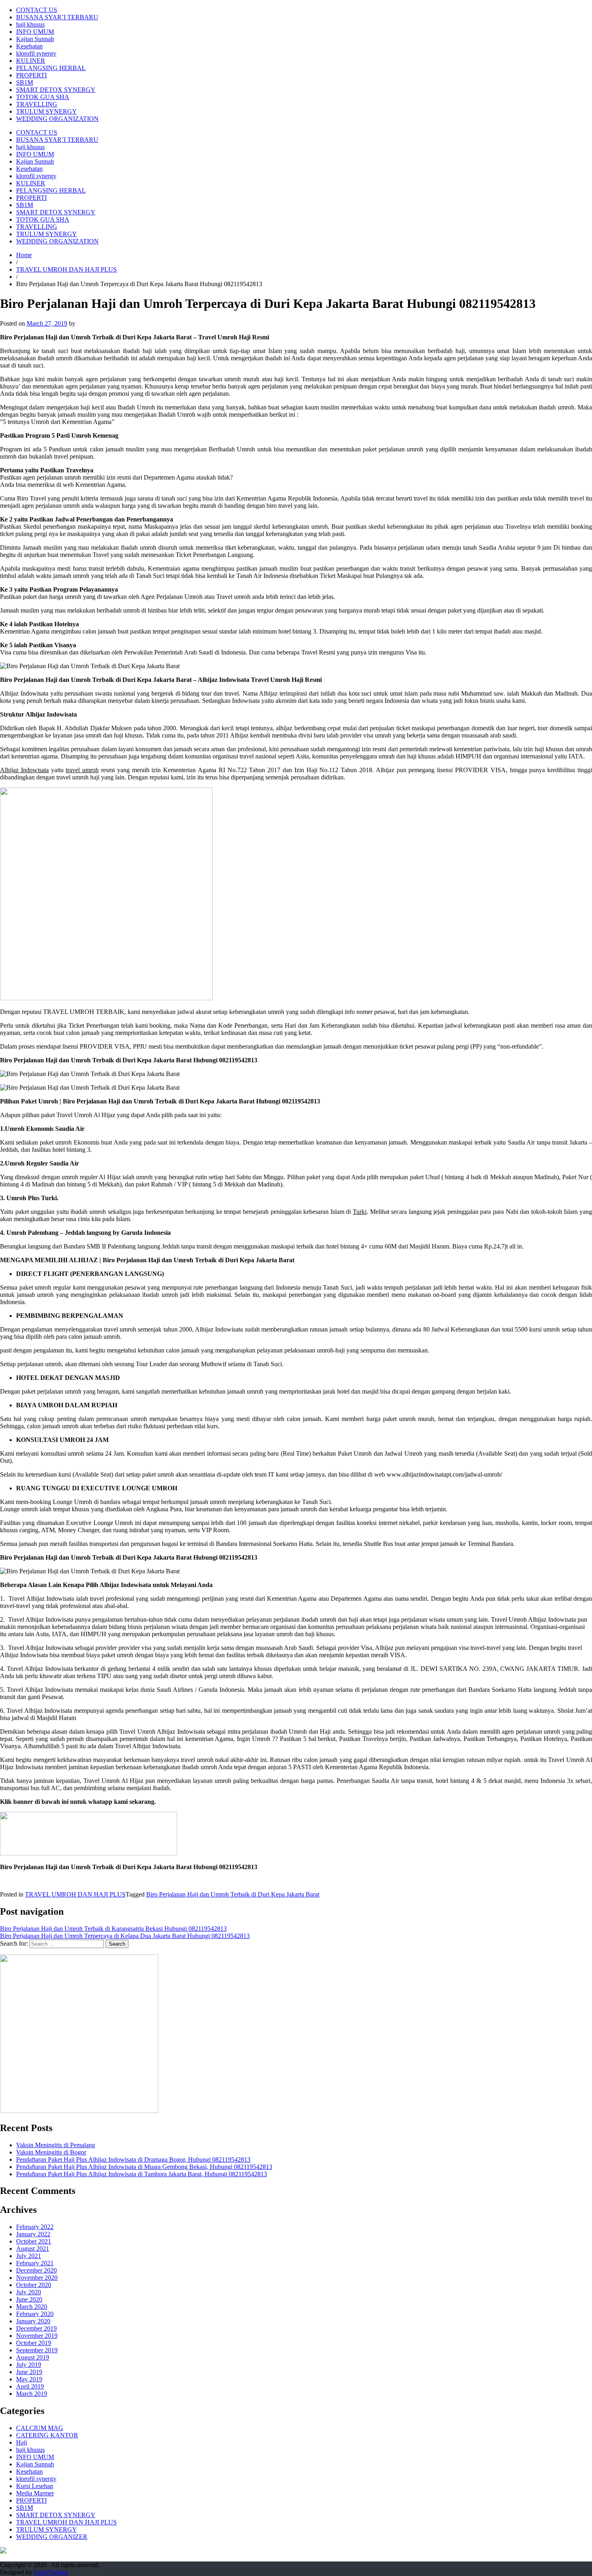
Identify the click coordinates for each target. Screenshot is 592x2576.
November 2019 (37, 2336)
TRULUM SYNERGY (47, 111)
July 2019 (29, 2365)
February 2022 (35, 2227)
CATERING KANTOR (47, 2435)
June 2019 (29, 2372)
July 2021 (29, 2256)
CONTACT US (37, 10)
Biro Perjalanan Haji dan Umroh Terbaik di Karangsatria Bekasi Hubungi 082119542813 (113, 1929)
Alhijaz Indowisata (24, 770)
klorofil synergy (36, 53)
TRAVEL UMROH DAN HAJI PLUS (66, 269)
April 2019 (30, 2386)
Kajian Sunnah (35, 39)
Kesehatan (29, 46)
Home (24, 255)
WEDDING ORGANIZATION (57, 119)
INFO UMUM (35, 32)
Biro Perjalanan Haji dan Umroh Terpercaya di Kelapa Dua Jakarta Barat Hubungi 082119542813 (125, 1936)
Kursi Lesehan (35, 2486)
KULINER (31, 61)
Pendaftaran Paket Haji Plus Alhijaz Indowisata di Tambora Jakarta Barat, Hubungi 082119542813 (142, 2174)
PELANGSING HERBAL (51, 68)
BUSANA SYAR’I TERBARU (57, 17)
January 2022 (33, 2234)
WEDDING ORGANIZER (52, 2537)
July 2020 (29, 2292)
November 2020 (37, 2278)
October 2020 (34, 2285)
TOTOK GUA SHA (43, 97)
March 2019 (32, 2394)
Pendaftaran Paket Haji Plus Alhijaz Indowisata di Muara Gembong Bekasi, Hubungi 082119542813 (144, 2167)
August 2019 (33, 2357)
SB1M (25, 82)
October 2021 (34, 2241)
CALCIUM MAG (40, 2428)
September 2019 (37, 2350)
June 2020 (29, 2299)
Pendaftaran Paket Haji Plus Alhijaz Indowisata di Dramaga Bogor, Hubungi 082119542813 (133, 2159)
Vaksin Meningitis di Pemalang (56, 2145)
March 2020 (32, 2307)
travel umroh (82, 770)
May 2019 (29, 2379)
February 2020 (35, 2314)
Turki (360, 1212)
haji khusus (30, 24)
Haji (22, 2442)
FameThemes (51, 2572)
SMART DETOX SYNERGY (56, 90)
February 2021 (35, 2263)
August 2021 (33, 2249)
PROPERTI (31, 75)
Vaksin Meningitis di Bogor (51, 2152)
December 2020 (36, 2270)
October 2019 (34, 2343)
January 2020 (33, 2321)
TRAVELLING (37, 104)
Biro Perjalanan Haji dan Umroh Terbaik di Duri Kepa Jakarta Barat (233, 1894)
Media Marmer (35, 2493)
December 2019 (36, 2328)
